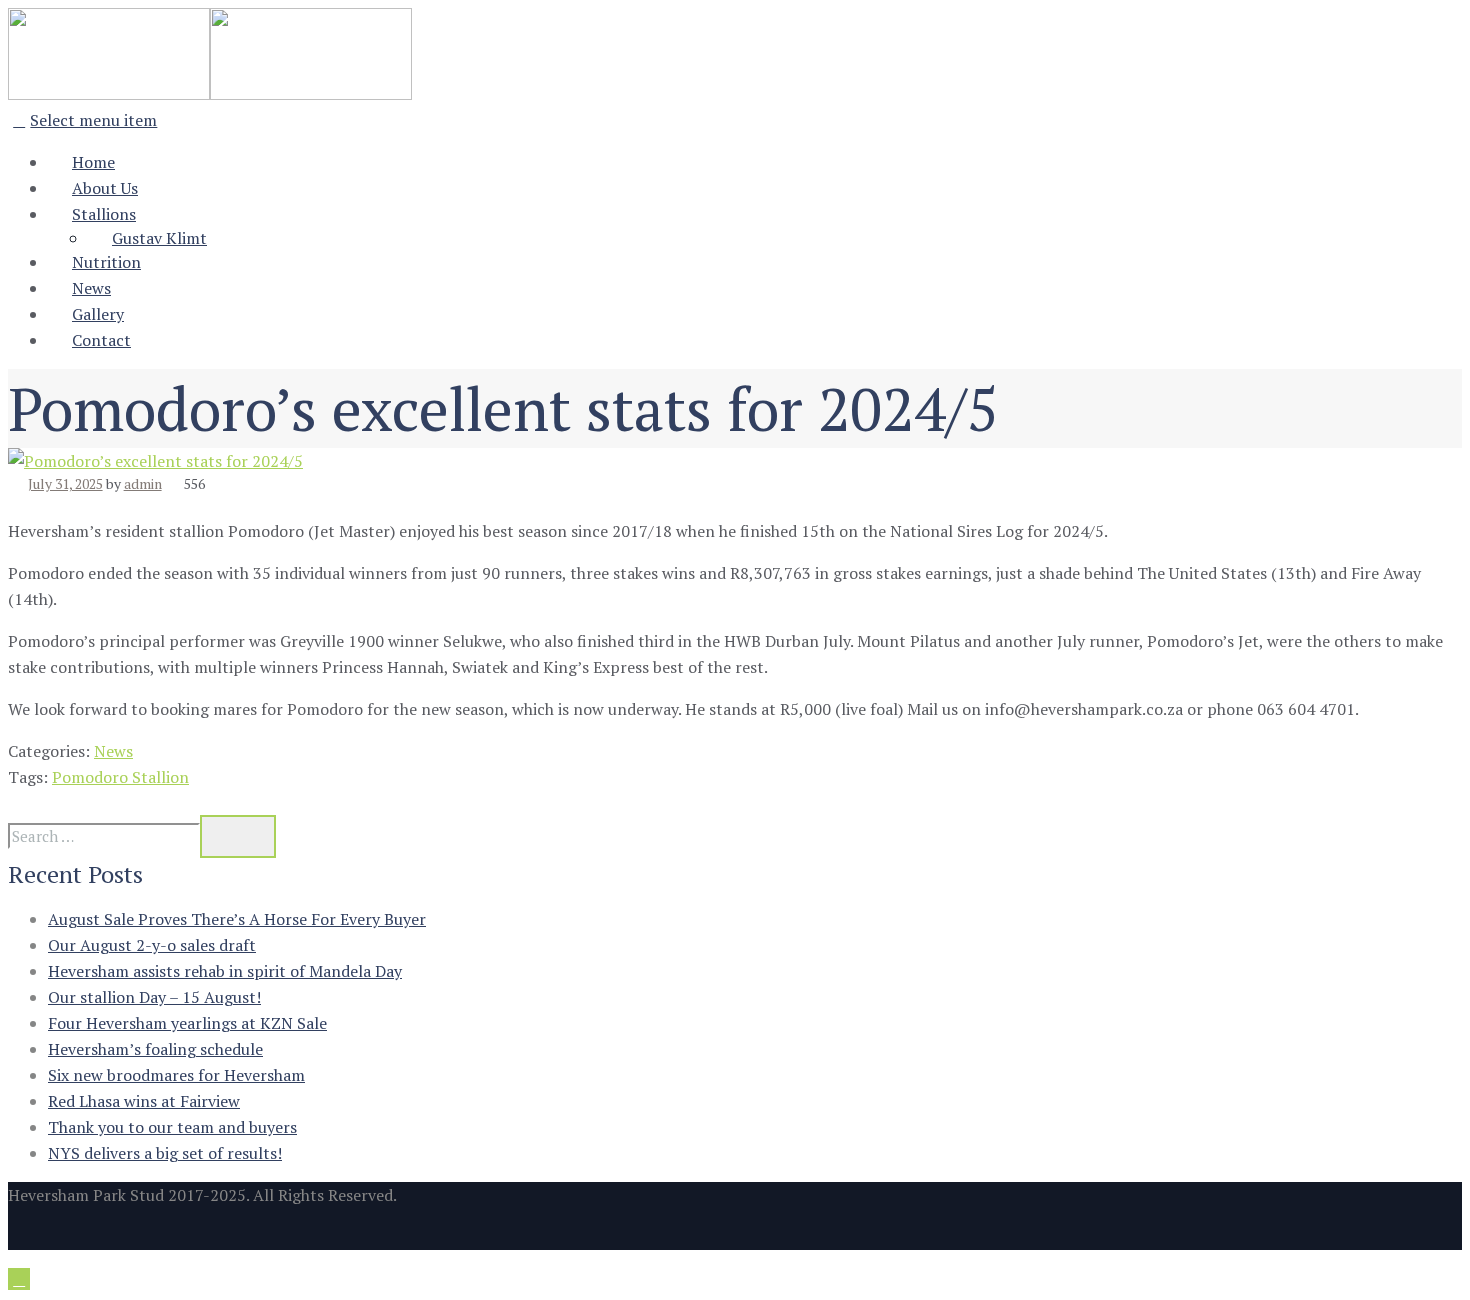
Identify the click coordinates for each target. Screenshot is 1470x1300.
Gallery (98, 314)
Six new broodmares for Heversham (176, 1075)
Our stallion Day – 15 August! (154, 997)
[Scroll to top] (19, 1279)
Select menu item (93, 120)
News (91, 288)
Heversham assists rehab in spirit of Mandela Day (225, 971)
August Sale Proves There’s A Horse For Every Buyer (237, 919)
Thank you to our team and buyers (172, 1127)
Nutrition (106, 262)
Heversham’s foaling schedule (155, 1049)
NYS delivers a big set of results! (165, 1153)
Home (93, 162)
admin (143, 483)
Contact (101, 340)
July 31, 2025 (65, 483)
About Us (105, 188)
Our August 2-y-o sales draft (152, 945)
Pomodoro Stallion (120, 777)
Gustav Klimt (159, 238)
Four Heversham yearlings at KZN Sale (187, 1023)
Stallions (104, 214)
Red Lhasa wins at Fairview (144, 1101)
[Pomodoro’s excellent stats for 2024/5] (155, 461)
